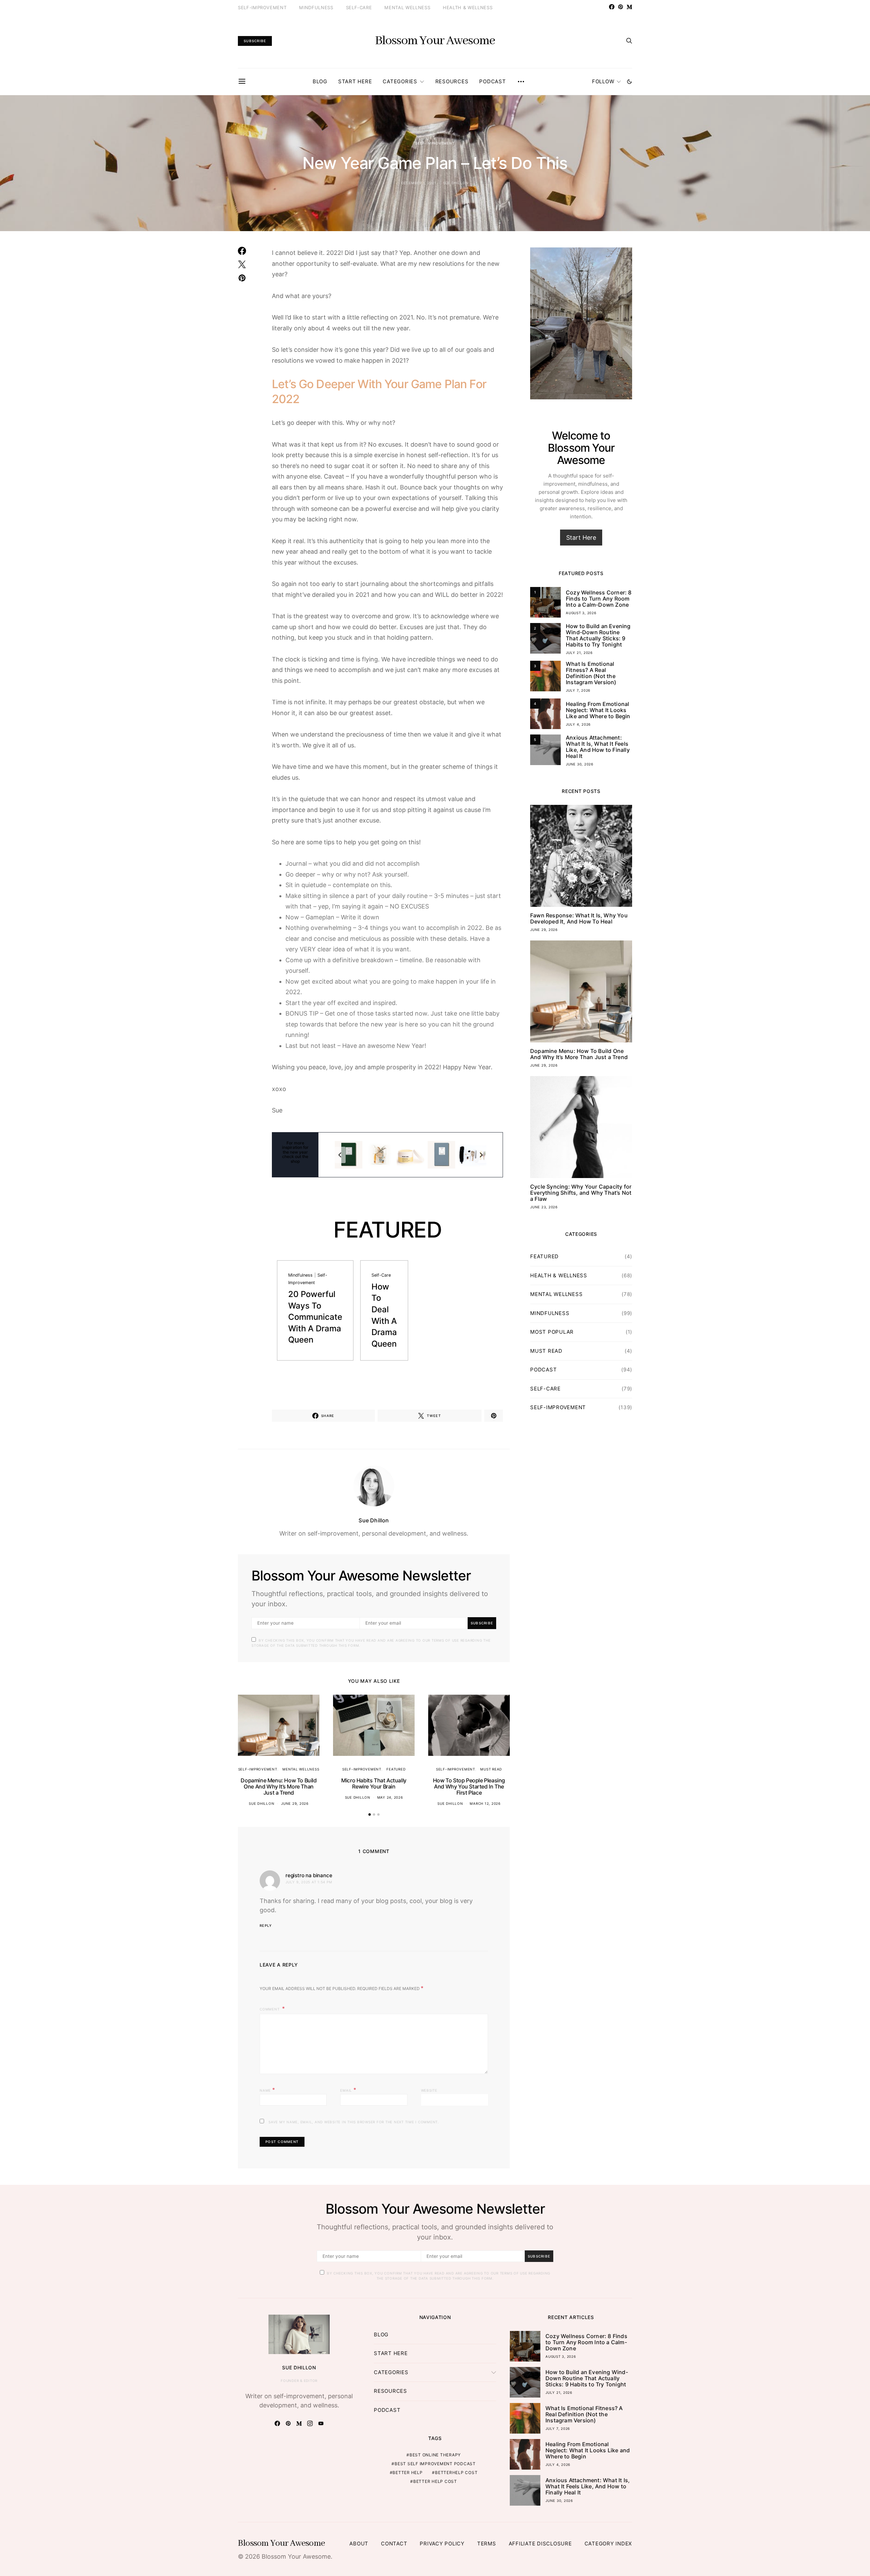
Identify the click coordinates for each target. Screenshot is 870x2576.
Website (429, 2090)
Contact (394, 2544)
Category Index (608, 2544)
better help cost (435, 2481)
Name (267, 2090)
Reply (266, 1925)
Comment (270, 2009)
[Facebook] (612, 7)
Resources (452, 81)
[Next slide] (481, 1155)
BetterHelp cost (456, 2473)
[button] (629, 82)
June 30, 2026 (580, 764)
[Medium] (629, 7)
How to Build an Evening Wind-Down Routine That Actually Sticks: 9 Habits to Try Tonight (598, 635)
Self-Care (359, 7)
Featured (396, 1769)
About (359, 2544)
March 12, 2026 (485, 1803)
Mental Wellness (407, 7)
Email (348, 2090)
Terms (487, 2544)
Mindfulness (316, 7)
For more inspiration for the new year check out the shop (295, 1152)
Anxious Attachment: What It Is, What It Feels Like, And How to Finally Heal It (598, 747)
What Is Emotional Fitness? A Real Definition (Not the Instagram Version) (591, 673)
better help (407, 2473)
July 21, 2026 (579, 653)
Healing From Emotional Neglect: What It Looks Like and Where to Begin (598, 710)
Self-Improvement (262, 7)
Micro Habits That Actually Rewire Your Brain (374, 1783)
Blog (320, 81)
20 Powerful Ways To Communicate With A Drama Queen (315, 1317)
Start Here (355, 81)
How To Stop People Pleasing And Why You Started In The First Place (469, 1786)
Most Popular (552, 1332)
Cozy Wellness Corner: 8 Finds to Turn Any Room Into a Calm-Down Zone (599, 599)
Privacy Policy (442, 2544)
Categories (400, 81)
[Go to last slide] (340, 1155)
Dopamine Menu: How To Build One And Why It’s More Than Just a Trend (279, 1786)
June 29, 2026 (295, 1803)
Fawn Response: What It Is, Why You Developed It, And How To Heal (579, 918)
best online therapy (435, 2455)
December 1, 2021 (419, 183)
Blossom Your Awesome (435, 41)
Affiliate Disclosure (540, 2544)
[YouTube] (321, 2423)
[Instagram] (310, 2423)
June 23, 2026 (544, 1207)
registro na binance (309, 1875)
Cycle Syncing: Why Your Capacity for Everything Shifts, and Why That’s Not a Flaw (581, 1193)
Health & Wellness (468, 7)
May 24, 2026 (390, 1797)
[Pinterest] (621, 7)
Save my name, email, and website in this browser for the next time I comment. (354, 2122)
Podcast (492, 81)
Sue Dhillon (456, 183)
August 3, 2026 (581, 613)
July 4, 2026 (578, 724)
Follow (603, 81)
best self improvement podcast (435, 2464)
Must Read (491, 1769)
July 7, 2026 (578, 690)
